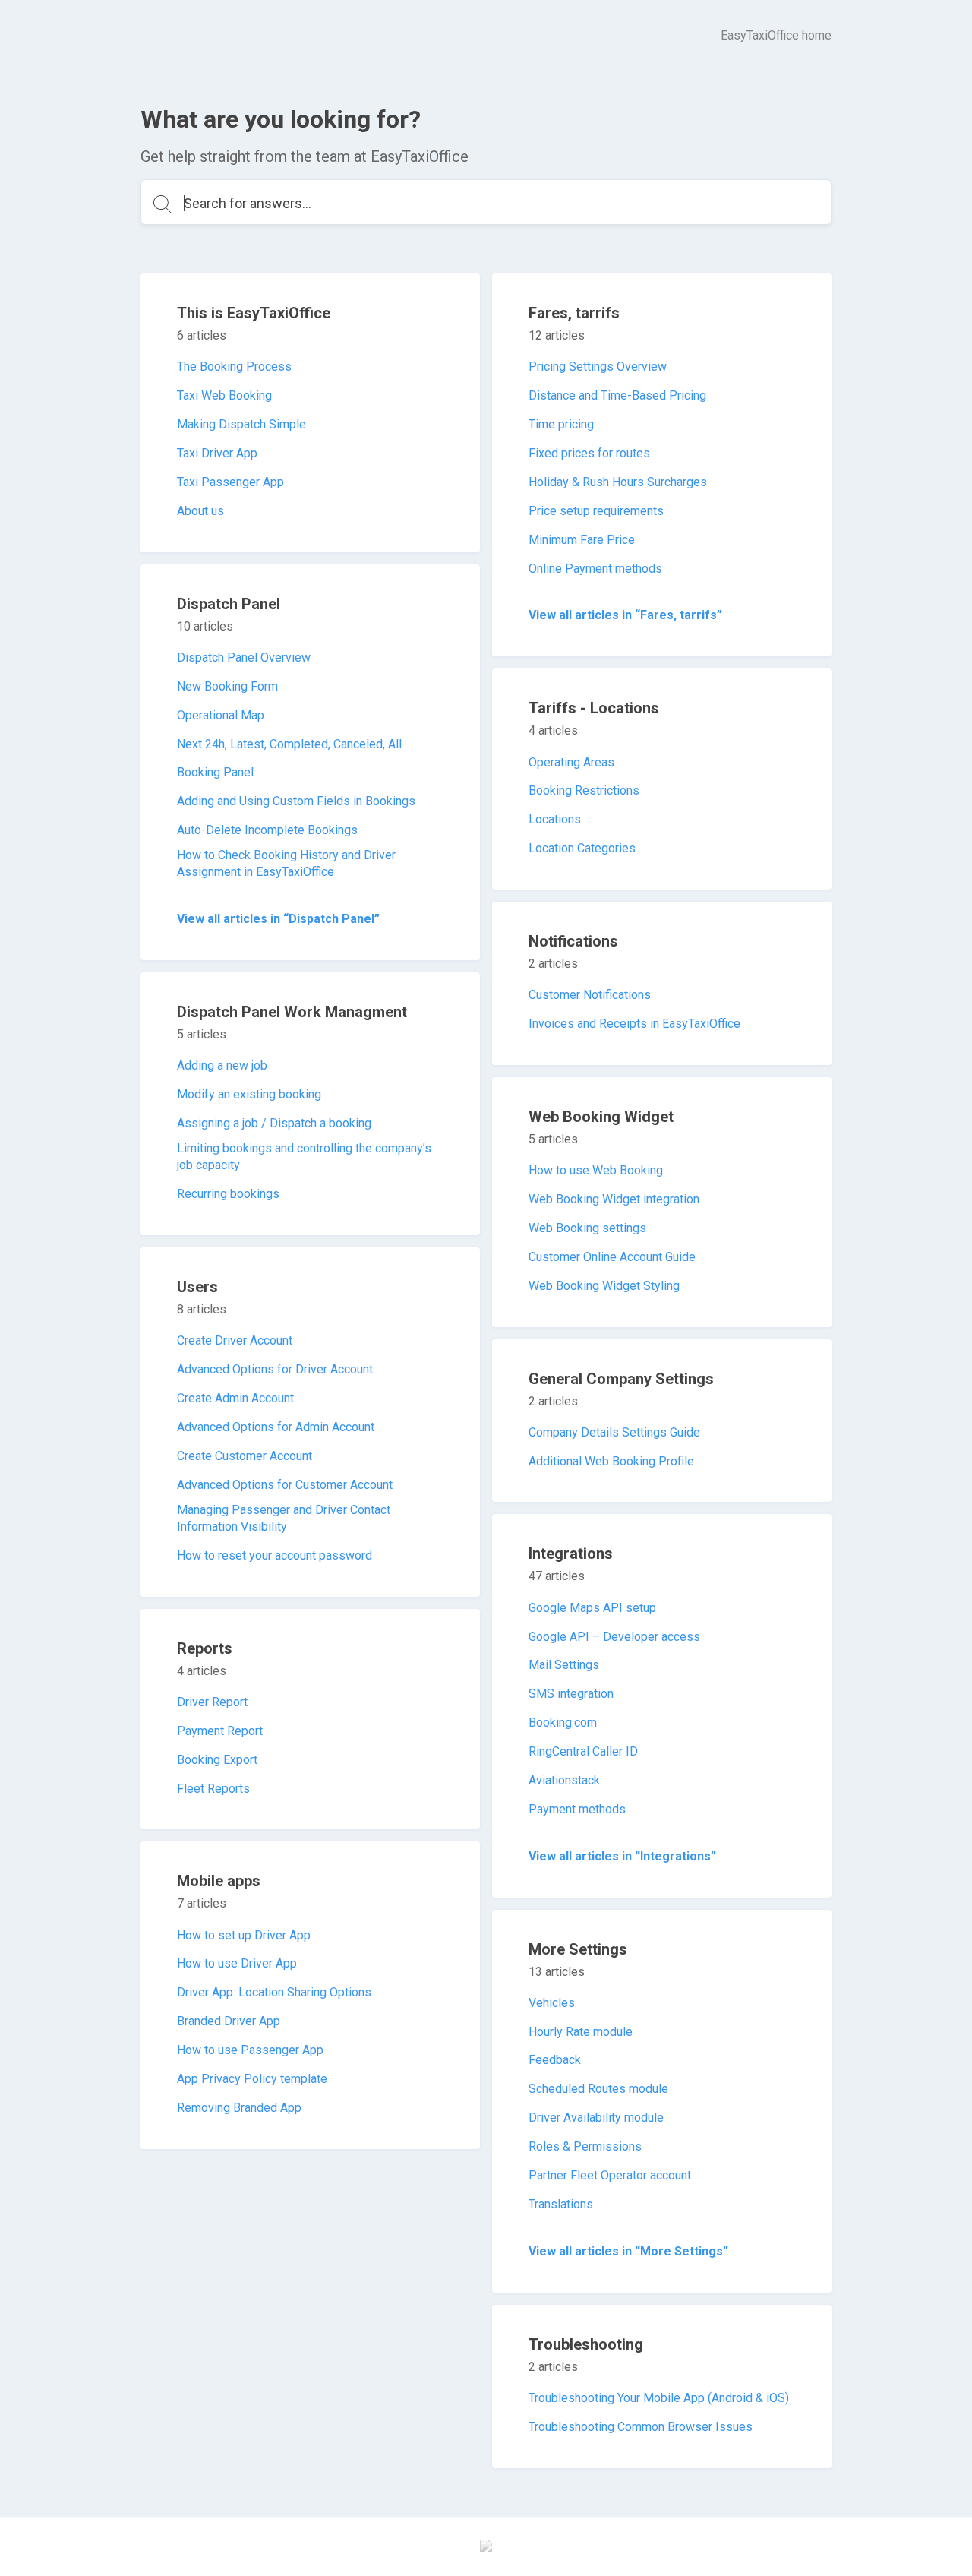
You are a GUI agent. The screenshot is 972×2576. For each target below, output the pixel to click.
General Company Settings (621, 1379)
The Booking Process (234, 367)
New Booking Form (227, 686)
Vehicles (552, 2003)
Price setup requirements (596, 511)
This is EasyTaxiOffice (254, 313)
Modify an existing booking (249, 1094)
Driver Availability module (596, 2118)
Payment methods (577, 1809)
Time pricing (561, 424)
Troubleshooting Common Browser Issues (641, 2427)
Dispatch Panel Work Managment (292, 1012)
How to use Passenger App (250, 2050)
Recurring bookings (228, 1194)
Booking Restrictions (584, 790)
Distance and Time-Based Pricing (617, 395)
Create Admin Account (235, 1398)
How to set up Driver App (244, 1935)
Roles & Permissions (585, 2146)
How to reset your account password (275, 1555)
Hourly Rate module (581, 2032)
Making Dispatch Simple (241, 424)
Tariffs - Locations (594, 708)
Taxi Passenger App (230, 482)
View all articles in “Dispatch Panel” (278, 919)
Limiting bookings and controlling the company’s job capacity (304, 1157)
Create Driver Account (235, 1340)
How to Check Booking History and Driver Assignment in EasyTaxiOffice (286, 863)
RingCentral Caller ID (583, 1751)
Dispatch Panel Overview (244, 657)
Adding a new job (222, 1065)
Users (197, 1287)
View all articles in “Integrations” (622, 1856)
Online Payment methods (595, 569)
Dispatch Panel (229, 604)
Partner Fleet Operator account (610, 2175)
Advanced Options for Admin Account (276, 1427)
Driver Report (212, 1702)
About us (200, 511)
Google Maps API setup (592, 1608)
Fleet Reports (213, 1789)
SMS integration (571, 1694)
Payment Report (220, 1731)
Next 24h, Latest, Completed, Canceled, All (289, 744)
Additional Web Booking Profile (611, 1461)
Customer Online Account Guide (612, 1257)
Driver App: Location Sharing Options (274, 1992)
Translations (561, 2204)
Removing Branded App (239, 2108)
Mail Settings (564, 1665)
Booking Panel (215, 772)
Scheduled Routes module (598, 2089)
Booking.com (563, 1723)
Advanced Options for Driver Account (275, 1369)
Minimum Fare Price (582, 540)
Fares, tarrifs (574, 313)
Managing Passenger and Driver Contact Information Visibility (284, 1518)
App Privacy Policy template (252, 2079)
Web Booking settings (587, 1228)
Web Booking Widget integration (614, 1199)
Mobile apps (219, 1881)
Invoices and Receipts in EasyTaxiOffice (634, 1024)
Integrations (571, 1554)
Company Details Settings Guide (614, 1432)
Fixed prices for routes (589, 453)
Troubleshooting (586, 2344)
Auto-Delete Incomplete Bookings (267, 830)
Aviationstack (564, 1780)
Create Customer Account (245, 1456)
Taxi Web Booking (224, 395)
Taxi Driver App (217, 453)
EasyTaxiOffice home (776, 35)
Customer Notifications (590, 995)
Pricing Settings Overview (598, 367)
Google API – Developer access (614, 1637)
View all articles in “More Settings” (628, 2251)
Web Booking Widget (601, 1117)
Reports (205, 1648)
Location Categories (582, 848)
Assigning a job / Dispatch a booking (274, 1123)
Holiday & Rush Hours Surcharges (618, 482)
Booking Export (217, 1760)
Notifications (573, 941)
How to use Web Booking (596, 1170)
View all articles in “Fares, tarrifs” (625, 615)
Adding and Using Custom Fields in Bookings (296, 801)
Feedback (555, 2060)
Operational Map (221, 715)
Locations (555, 819)
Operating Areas (571, 762)
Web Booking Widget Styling (604, 1286)
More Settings (578, 1949)
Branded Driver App (229, 2021)
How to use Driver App (237, 1963)
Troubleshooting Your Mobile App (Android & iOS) (659, 2398)
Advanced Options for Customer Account (285, 1485)
